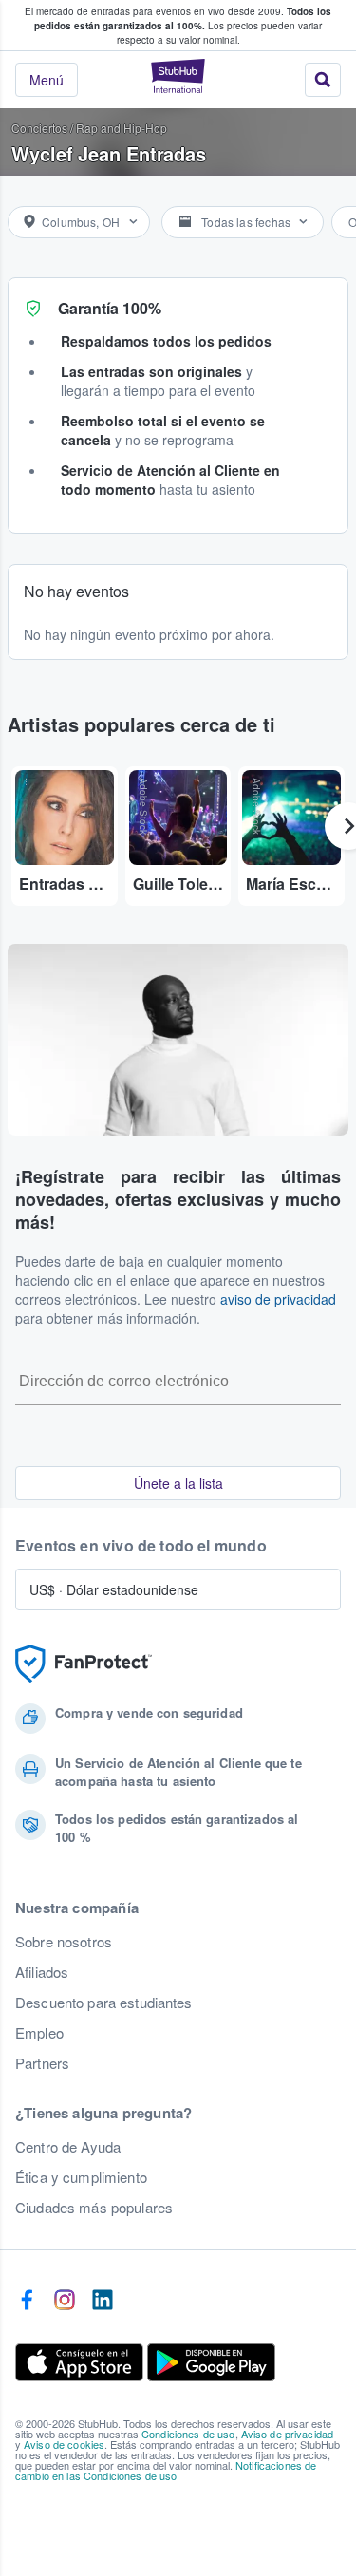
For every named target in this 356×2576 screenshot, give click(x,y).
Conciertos (39, 128)
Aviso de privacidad (288, 2434)
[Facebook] (27, 2301)
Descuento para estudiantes (104, 2003)
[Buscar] (323, 80)
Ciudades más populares (94, 2208)
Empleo (39, 2033)
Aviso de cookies (64, 2444)
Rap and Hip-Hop (122, 128)
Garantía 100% (110, 308)
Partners (42, 2063)
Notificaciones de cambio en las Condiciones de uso (166, 2470)
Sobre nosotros (64, 1942)
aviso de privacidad (278, 1299)
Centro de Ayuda (68, 2147)
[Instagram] (65, 2301)
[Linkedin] (103, 2301)
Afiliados (42, 1972)
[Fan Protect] (84, 1664)
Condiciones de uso (188, 2434)
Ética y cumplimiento (81, 2177)
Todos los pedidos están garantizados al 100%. (183, 19)
